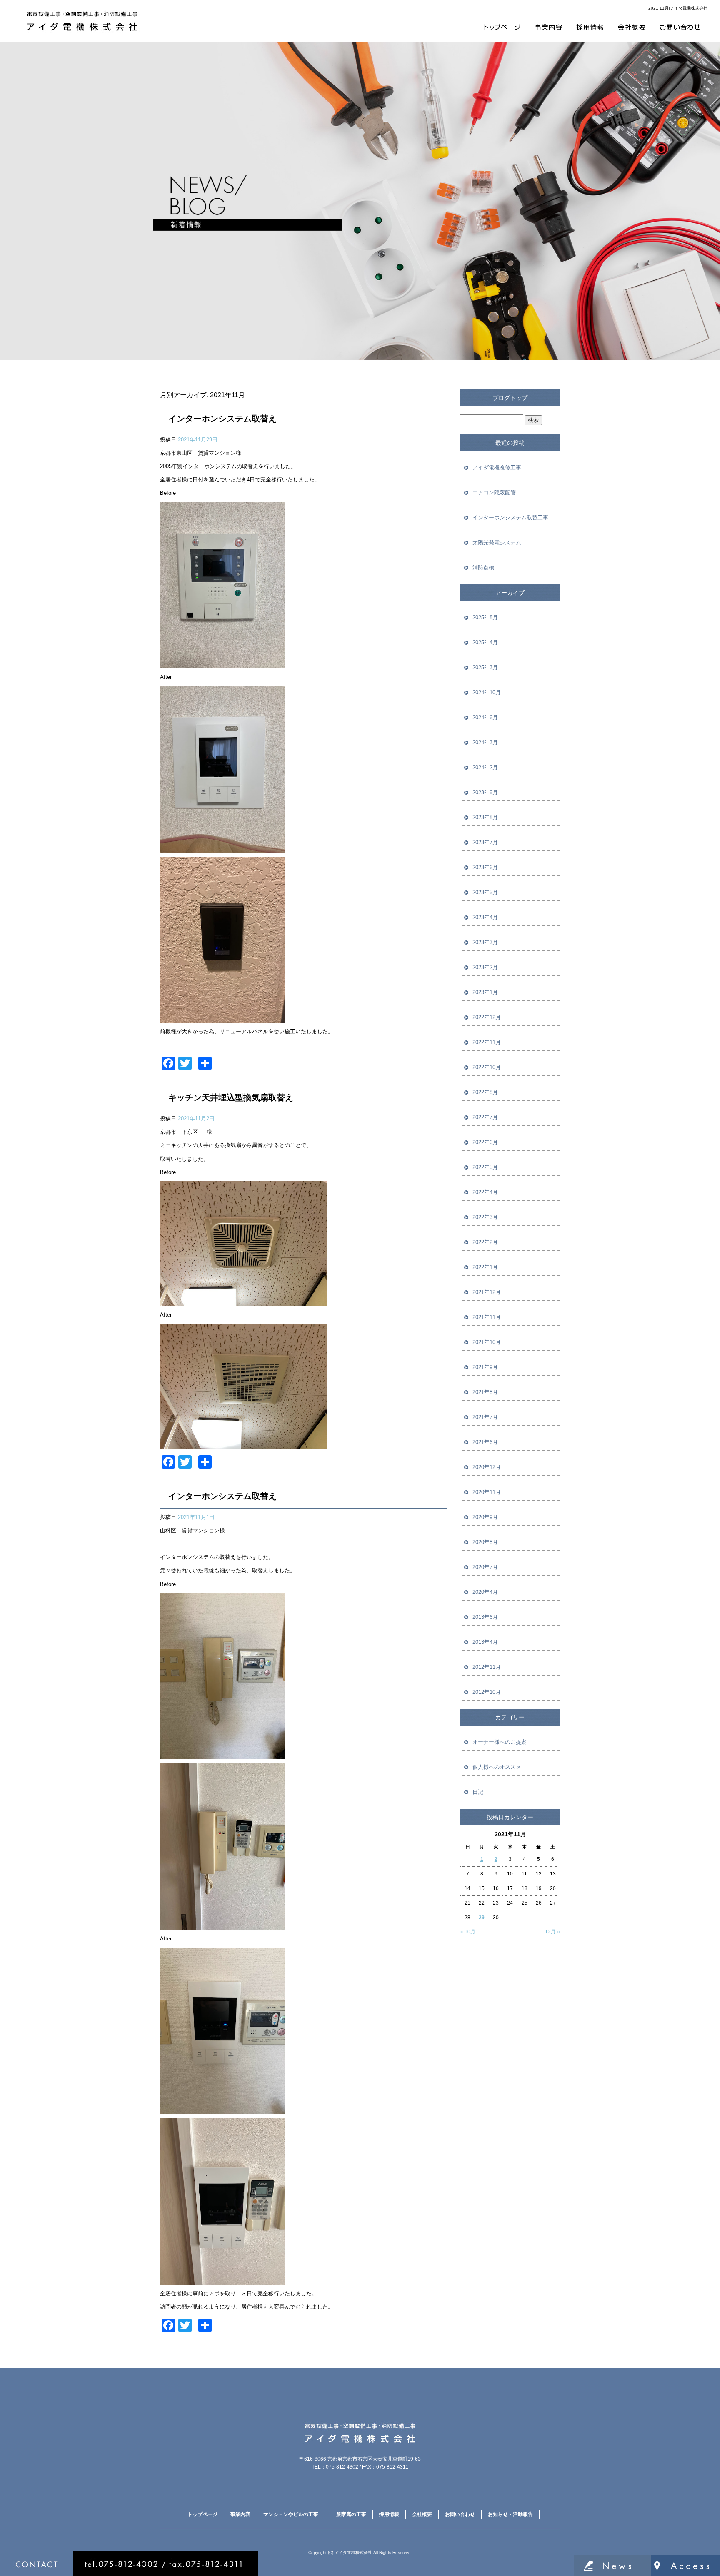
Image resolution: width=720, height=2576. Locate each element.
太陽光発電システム (497, 542)
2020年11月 (487, 1492)
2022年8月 (485, 1092)
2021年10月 (487, 1342)
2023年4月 (485, 917)
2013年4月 (485, 1642)
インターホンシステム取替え (222, 419)
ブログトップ (510, 398)
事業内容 (549, 27)
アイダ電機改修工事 (497, 468)
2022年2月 (485, 1242)
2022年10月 (487, 1067)
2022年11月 (487, 1042)
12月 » (552, 1932)
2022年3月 (485, 1217)
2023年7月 (485, 842)
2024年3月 (485, 742)
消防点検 (483, 567)
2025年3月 (485, 667)
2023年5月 (485, 892)
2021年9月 (485, 1367)
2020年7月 (485, 1567)
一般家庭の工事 (349, 2514)
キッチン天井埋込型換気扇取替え (231, 1097)
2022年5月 (485, 1167)
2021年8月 (485, 1392)
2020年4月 (485, 1592)
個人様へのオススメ (497, 1767)
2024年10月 (487, 692)
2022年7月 (485, 1117)
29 (482, 1918)
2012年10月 (487, 1692)
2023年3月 (485, 942)
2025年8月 (485, 617)
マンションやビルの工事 (291, 2514)
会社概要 (632, 27)
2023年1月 (485, 992)
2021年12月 (487, 1292)
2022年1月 (485, 1267)
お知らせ (613, 2566)
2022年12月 (487, 1017)
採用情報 (591, 27)
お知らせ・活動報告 (510, 2514)
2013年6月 (485, 1617)
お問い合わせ (680, 27)
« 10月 (468, 1932)
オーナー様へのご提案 (500, 1742)
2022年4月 (485, 1192)
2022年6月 (485, 1142)
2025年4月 (485, 642)
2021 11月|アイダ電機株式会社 (678, 8)
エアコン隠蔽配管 (494, 493)
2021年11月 (487, 1317)
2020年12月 (487, 1467)
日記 (478, 1792)
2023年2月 (485, 967)
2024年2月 (485, 767)
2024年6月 (485, 717)
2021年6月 (485, 1442)
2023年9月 (485, 792)
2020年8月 (485, 1542)
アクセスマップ (686, 2566)
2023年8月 (485, 817)
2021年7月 (485, 1417)
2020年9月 (485, 1517)
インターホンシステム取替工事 (510, 517)
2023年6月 (485, 867)
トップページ (501, 27)
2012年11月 (487, 1667)
